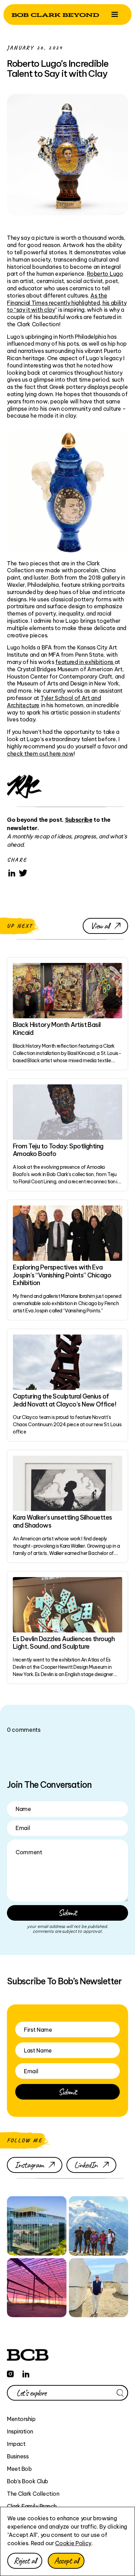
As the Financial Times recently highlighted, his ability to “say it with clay (67, 303)
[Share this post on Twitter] (23, 873)
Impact (16, 2444)
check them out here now (40, 754)
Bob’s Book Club (28, 2481)
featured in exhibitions (85, 662)
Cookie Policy (73, 2543)
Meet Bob (19, 2469)
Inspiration (20, 2431)
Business (18, 2456)
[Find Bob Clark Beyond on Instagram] (10, 2373)
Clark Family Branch (32, 2506)
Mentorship (21, 2419)
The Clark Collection (33, 2494)
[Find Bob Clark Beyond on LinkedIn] (26, 2373)
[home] (55, 14)
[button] (115, 15)
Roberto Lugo (105, 274)
